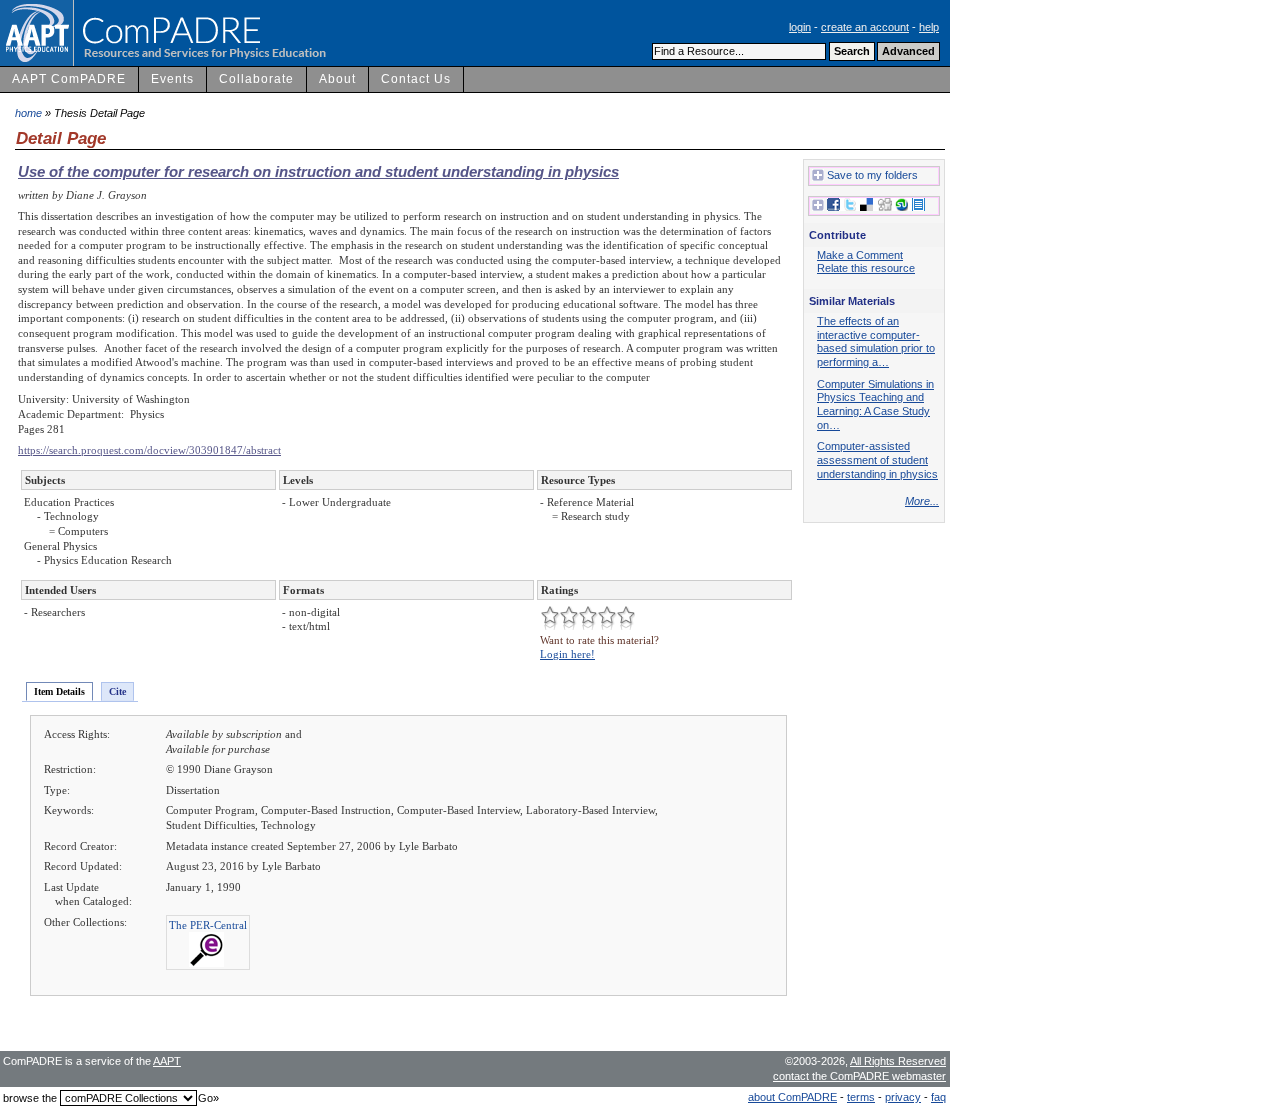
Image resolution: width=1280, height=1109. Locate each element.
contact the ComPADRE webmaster (859, 1076)
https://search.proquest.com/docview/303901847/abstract (149, 450)
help (929, 27)
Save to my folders (872, 175)
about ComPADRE (792, 1097)
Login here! (567, 654)
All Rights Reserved (898, 1061)
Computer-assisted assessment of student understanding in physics (877, 459)
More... (922, 501)
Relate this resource (866, 268)
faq (938, 1097)
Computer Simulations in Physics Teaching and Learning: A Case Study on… (875, 404)
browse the (30, 1098)
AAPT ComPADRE (69, 79)
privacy (903, 1097)
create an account (865, 27)
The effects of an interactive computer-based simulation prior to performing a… (876, 341)
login (800, 27)
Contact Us (416, 79)
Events (172, 79)
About (337, 79)
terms (861, 1097)
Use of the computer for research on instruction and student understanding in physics (318, 171)
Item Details (59, 691)
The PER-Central (208, 925)
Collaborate (256, 79)
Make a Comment (860, 255)
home (28, 113)
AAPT (167, 1061)
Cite (117, 691)
